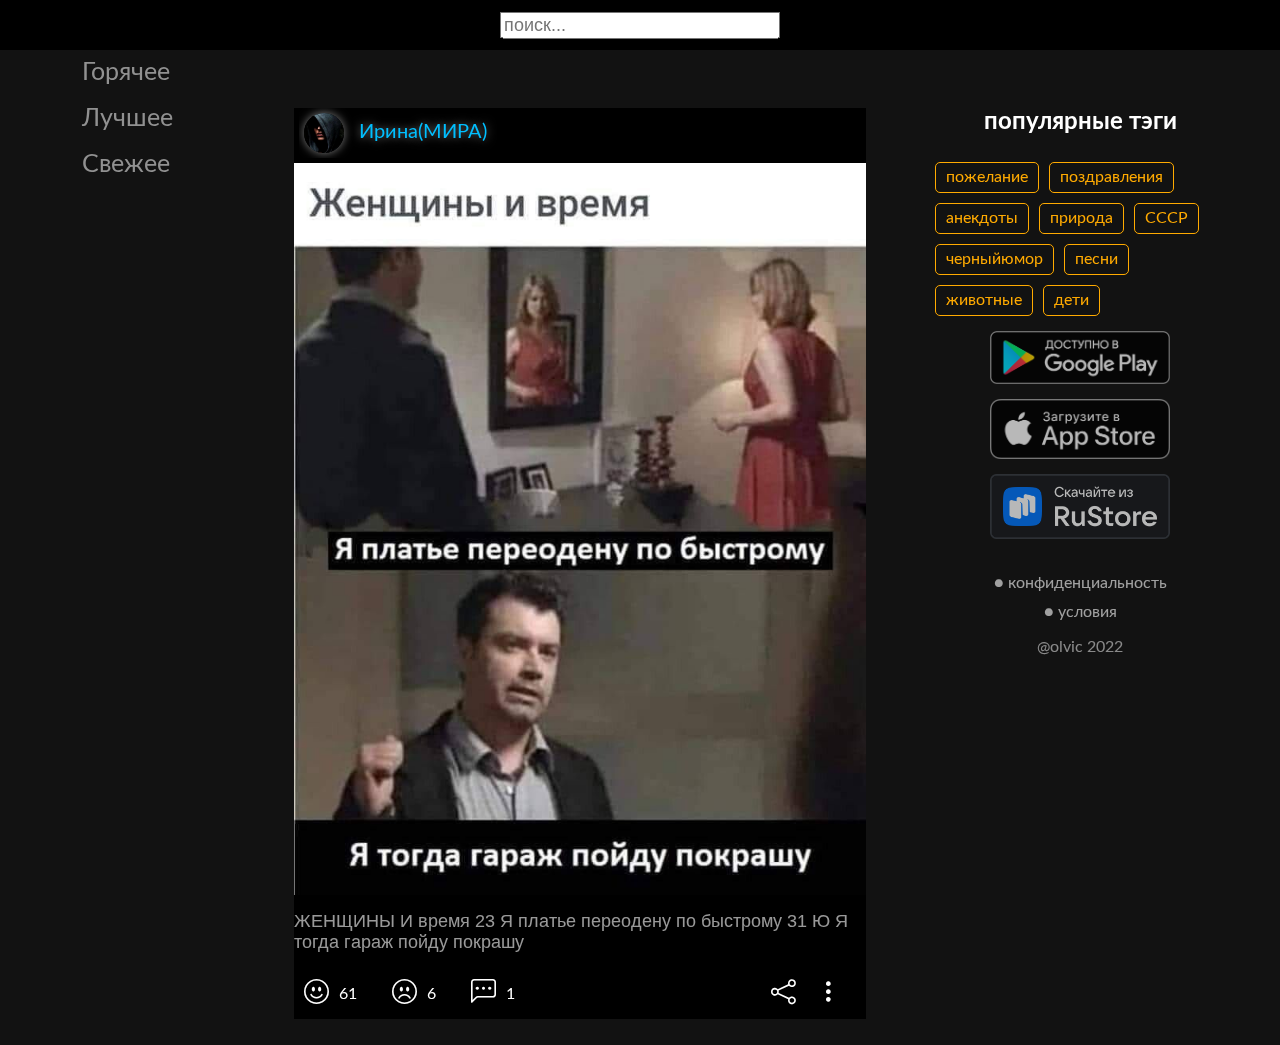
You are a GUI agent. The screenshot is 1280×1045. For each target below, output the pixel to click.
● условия (1080, 612)
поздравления (1111, 177)
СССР (1166, 218)
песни (1096, 259)
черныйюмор (994, 259)
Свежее (126, 164)
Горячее (126, 72)
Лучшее (127, 118)
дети (1071, 300)
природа (1081, 218)
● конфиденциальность (1080, 583)
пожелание (987, 177)
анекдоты (982, 218)
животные (984, 300)
